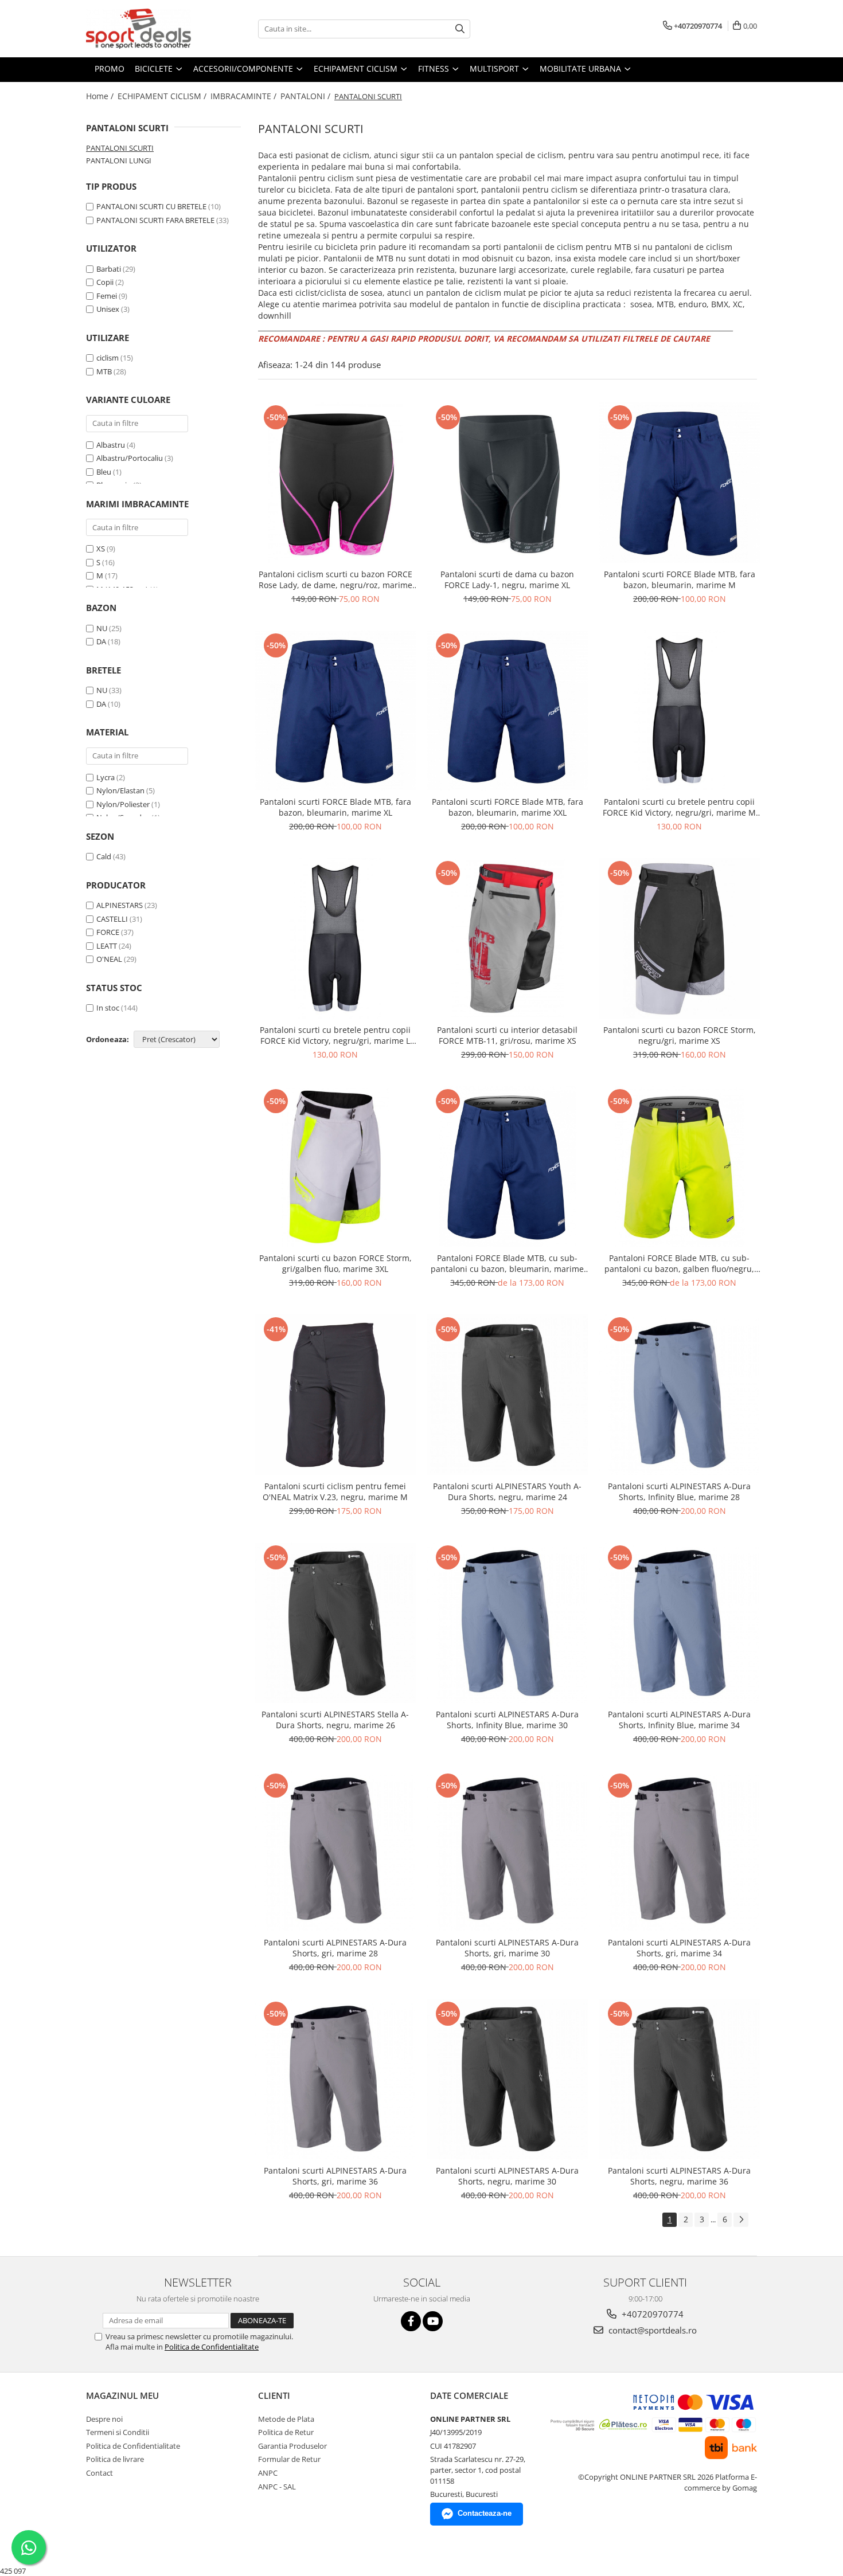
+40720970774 (651, 2314)
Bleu (105, 472)
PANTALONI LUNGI (119, 160)
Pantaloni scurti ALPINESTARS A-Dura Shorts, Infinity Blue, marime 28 (679, 1491)
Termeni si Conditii (118, 2432)
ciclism (108, 358)
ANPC (268, 2473)
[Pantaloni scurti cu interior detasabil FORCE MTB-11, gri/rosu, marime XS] (508, 938)
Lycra (106, 777)
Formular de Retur (289, 2459)
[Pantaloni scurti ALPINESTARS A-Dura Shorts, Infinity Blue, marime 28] (680, 1395)
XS (101, 549)
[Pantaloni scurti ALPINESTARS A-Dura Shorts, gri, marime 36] (335, 2079)
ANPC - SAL (277, 2487)
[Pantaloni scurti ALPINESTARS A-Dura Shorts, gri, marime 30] (508, 1851)
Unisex (108, 309)
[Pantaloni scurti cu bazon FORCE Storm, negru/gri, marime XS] (680, 938)
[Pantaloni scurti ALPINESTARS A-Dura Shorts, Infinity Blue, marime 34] (680, 1623)
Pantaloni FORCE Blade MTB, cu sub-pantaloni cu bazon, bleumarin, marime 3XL (507, 1263)
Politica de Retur (286, 2432)
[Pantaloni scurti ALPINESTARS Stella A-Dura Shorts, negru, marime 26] (335, 1623)
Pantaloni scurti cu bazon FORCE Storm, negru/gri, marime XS (680, 1035)
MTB (104, 371)
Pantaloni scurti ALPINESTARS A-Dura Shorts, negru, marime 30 (507, 2176)
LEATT (107, 946)
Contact (99, 2473)
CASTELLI (112, 919)
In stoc (108, 1008)
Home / (101, 96)
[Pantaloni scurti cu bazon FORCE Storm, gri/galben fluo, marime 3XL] (335, 1166)
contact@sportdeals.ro (651, 2330)
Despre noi (104, 2419)
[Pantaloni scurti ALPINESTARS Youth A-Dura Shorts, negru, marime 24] (508, 1395)
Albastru (112, 445)
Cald (104, 856)
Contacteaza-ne (485, 2513)
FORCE (108, 932)
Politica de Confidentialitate (212, 2347)
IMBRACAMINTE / (245, 96)
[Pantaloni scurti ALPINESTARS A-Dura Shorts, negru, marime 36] (680, 2079)
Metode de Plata (286, 2419)
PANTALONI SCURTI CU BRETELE (151, 206)
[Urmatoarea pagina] (741, 2220)
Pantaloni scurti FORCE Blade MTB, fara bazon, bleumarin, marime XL (335, 807)
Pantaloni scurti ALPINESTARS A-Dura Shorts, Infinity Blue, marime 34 (679, 1720)
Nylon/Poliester (123, 804)
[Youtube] (433, 2321)
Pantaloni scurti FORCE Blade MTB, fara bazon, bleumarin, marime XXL (508, 807)
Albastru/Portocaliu (130, 458)
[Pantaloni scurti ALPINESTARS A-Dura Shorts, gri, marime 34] (680, 1851)
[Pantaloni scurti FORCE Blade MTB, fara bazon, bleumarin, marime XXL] (508, 711)
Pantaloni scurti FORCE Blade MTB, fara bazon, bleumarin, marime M (680, 580)
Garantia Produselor (292, 2446)
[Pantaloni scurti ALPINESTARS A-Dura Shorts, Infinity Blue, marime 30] (508, 1623)
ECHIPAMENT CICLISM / (163, 96)
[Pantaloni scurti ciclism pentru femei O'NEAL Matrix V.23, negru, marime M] (335, 1395)
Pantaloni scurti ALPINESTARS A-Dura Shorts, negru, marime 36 (679, 2176)
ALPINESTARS (120, 905)
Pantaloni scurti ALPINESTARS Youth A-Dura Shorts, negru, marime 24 (507, 1491)
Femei (107, 296)
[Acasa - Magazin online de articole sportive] (143, 29)
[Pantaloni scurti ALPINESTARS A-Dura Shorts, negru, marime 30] (508, 2079)
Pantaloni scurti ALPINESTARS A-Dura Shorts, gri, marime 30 (507, 1948)
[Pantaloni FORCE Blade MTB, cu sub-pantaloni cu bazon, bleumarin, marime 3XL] (508, 1166)
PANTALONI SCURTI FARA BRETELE (155, 220)
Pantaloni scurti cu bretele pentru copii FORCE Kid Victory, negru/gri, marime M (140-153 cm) (679, 807)
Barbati (109, 269)
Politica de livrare (115, 2459)
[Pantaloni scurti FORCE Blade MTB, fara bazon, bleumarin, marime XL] (335, 711)
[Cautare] (460, 29)
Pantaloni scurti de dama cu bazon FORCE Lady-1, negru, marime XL (507, 580)
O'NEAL (109, 959)
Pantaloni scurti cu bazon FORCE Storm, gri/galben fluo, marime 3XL (335, 1263)
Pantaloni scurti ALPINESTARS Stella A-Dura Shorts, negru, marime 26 (335, 1720)
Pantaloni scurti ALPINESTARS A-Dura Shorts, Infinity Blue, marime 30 (507, 1720)
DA (101, 641)
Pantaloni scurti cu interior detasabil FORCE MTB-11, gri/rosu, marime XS (507, 1035)
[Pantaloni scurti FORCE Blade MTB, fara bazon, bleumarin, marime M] (680, 483)
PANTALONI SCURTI (120, 148)
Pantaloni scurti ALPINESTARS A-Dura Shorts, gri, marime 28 (335, 1948)
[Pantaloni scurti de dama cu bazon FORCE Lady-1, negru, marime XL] (508, 483)
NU (102, 628)
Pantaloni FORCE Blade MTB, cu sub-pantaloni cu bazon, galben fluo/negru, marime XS (679, 1263)
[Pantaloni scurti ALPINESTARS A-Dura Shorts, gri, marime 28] (335, 1851)
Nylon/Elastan (120, 790)
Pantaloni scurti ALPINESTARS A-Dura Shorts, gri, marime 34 (679, 1948)
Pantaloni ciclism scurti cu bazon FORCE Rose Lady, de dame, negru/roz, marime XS (335, 580)
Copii (105, 282)
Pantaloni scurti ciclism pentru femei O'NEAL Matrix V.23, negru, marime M (335, 1491)
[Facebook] (411, 2321)
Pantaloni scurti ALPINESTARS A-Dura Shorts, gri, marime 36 (335, 2176)
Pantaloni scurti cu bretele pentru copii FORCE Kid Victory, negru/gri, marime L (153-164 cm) (335, 1035)
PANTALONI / (307, 96)
